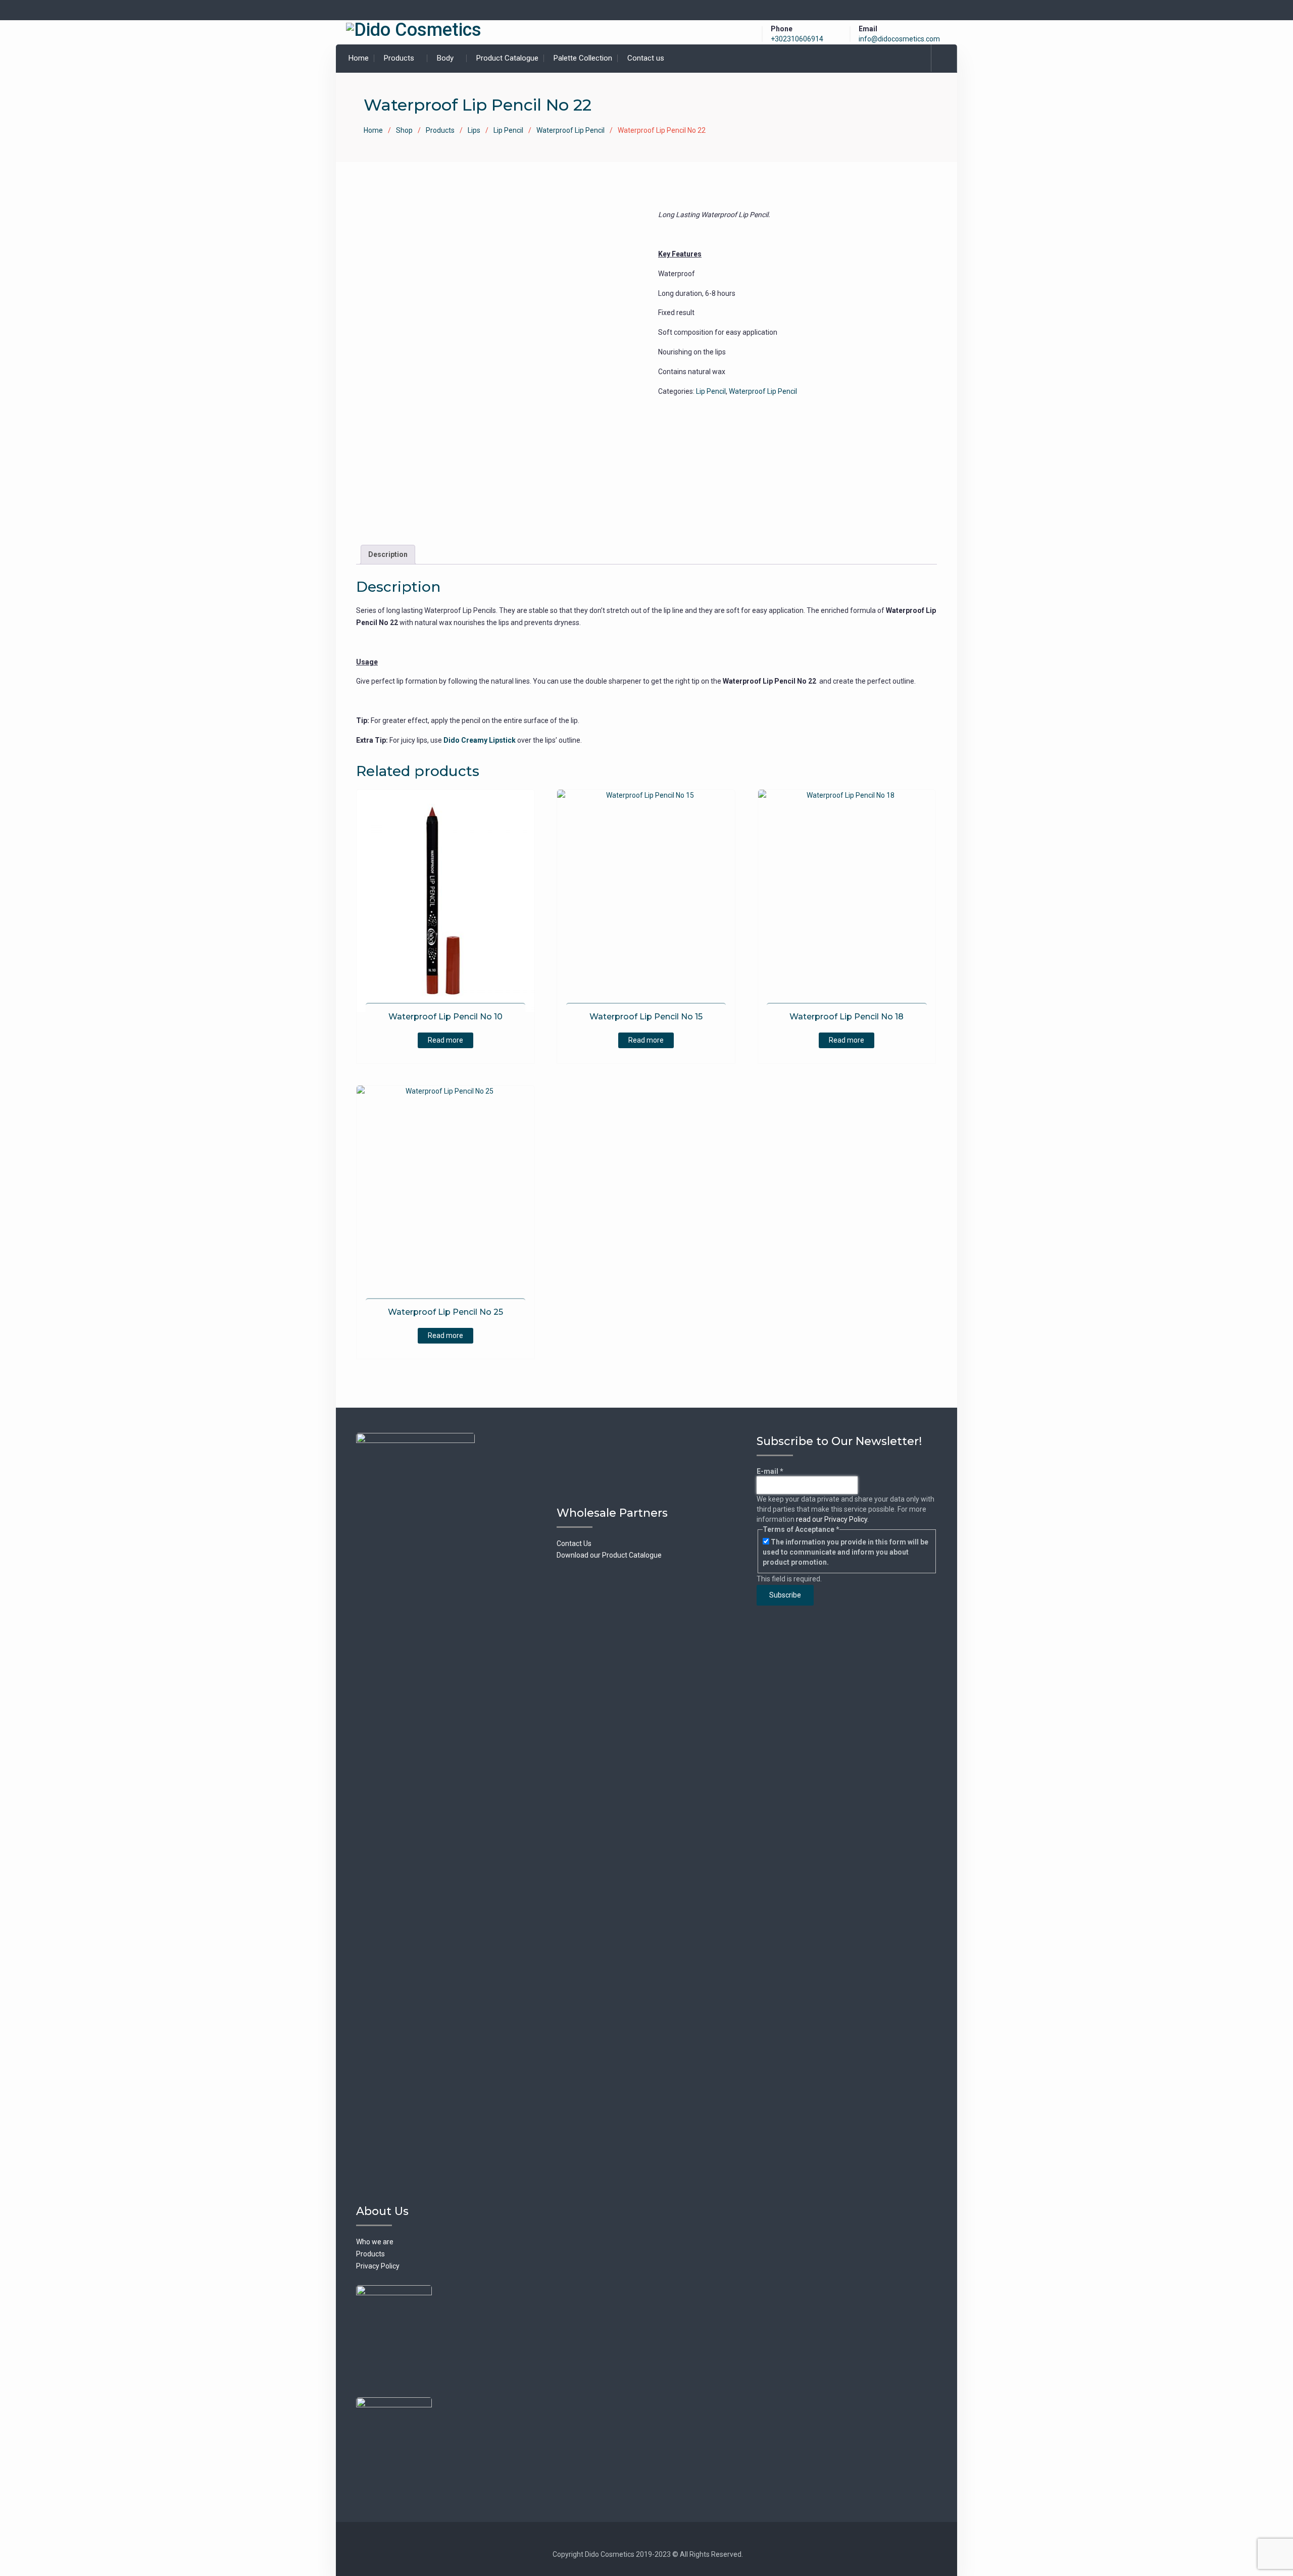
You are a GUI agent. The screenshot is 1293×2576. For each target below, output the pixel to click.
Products (399, 58)
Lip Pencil (508, 130)
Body (445, 58)
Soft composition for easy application (718, 332)
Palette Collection (583, 58)
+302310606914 (797, 39)
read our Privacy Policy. (832, 1519)
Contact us (646, 58)
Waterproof (677, 274)
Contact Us (574, 1543)
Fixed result (676, 313)
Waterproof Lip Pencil (570, 130)
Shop (404, 130)
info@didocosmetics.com (899, 39)
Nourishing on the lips (692, 352)
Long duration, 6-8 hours (697, 293)
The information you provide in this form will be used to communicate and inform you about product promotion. (846, 1552)
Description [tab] (388, 554)
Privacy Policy (378, 2266)
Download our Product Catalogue (609, 1555)
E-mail (770, 1471)
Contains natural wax (692, 372)
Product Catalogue (507, 58)
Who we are (375, 2242)
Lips (474, 130)
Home (359, 58)
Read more (445, 1040)
